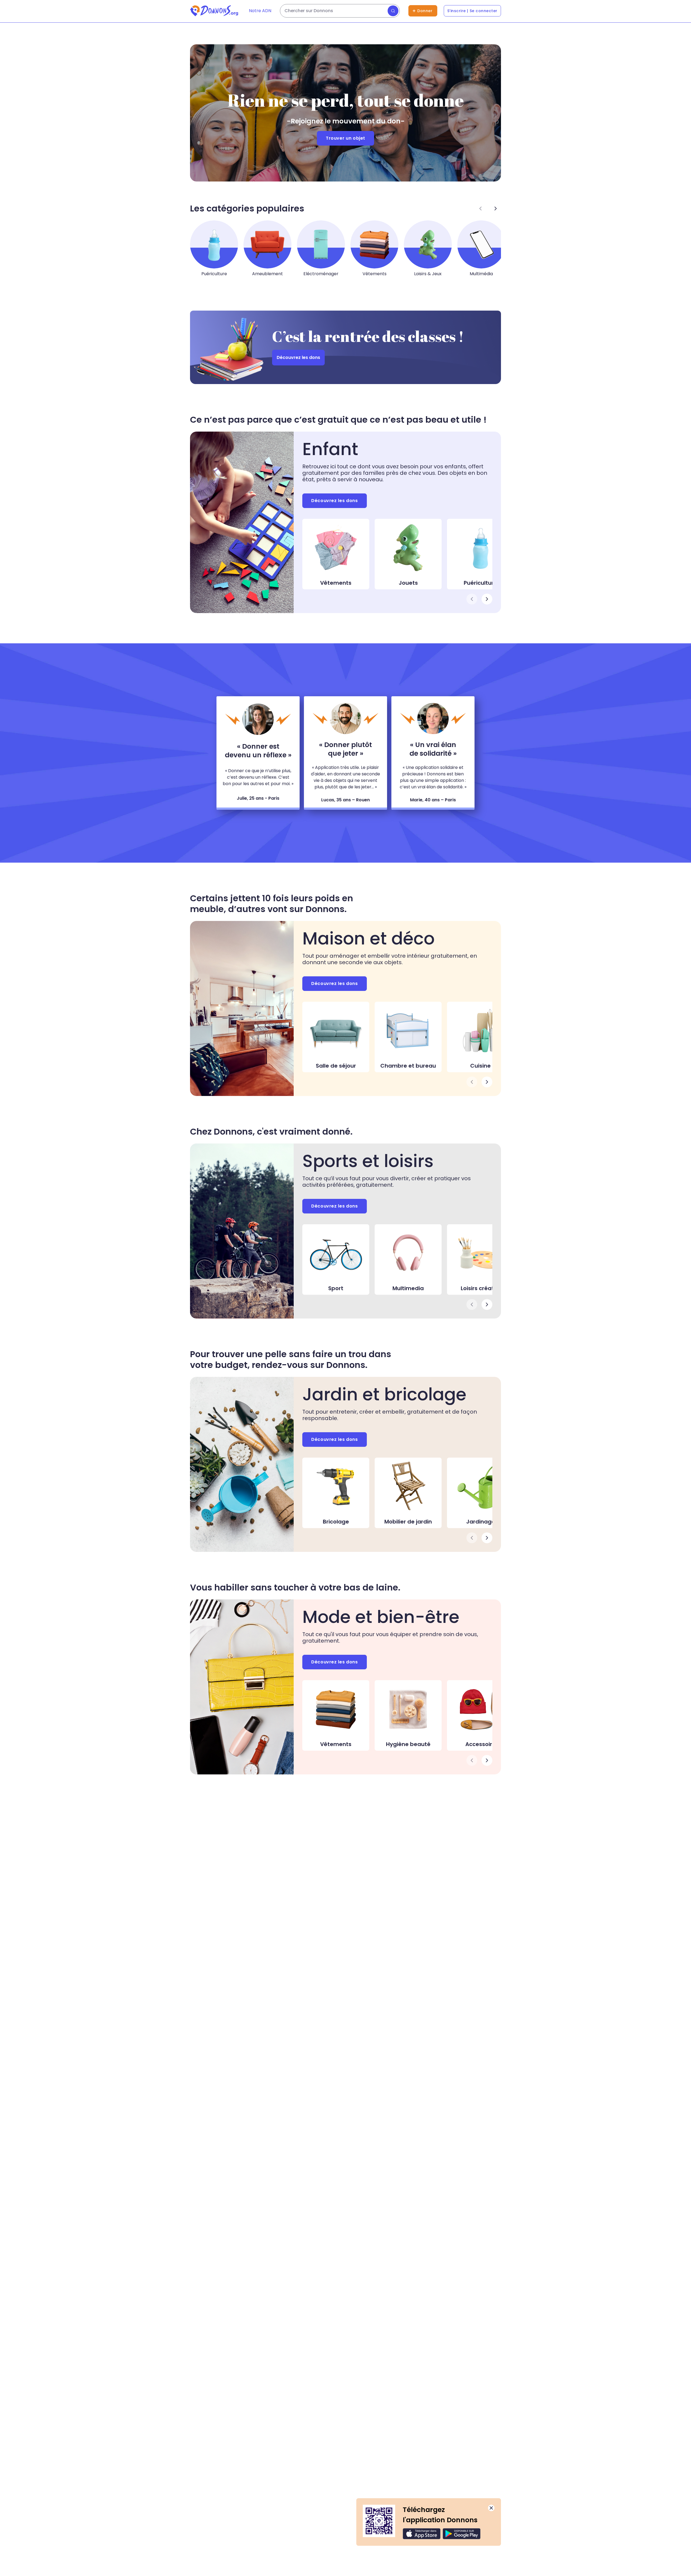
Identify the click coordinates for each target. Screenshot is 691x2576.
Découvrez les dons (298, 357)
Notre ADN (260, 11)
